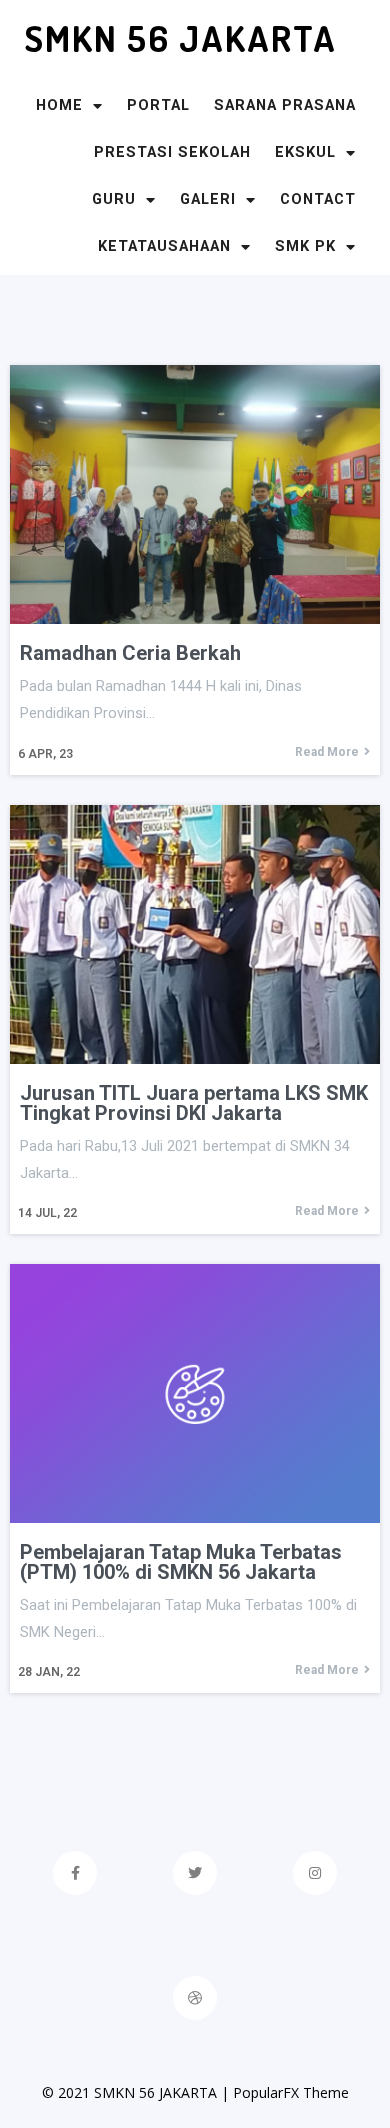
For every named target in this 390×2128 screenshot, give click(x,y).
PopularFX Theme (291, 2092)
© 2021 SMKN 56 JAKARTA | (137, 2092)
